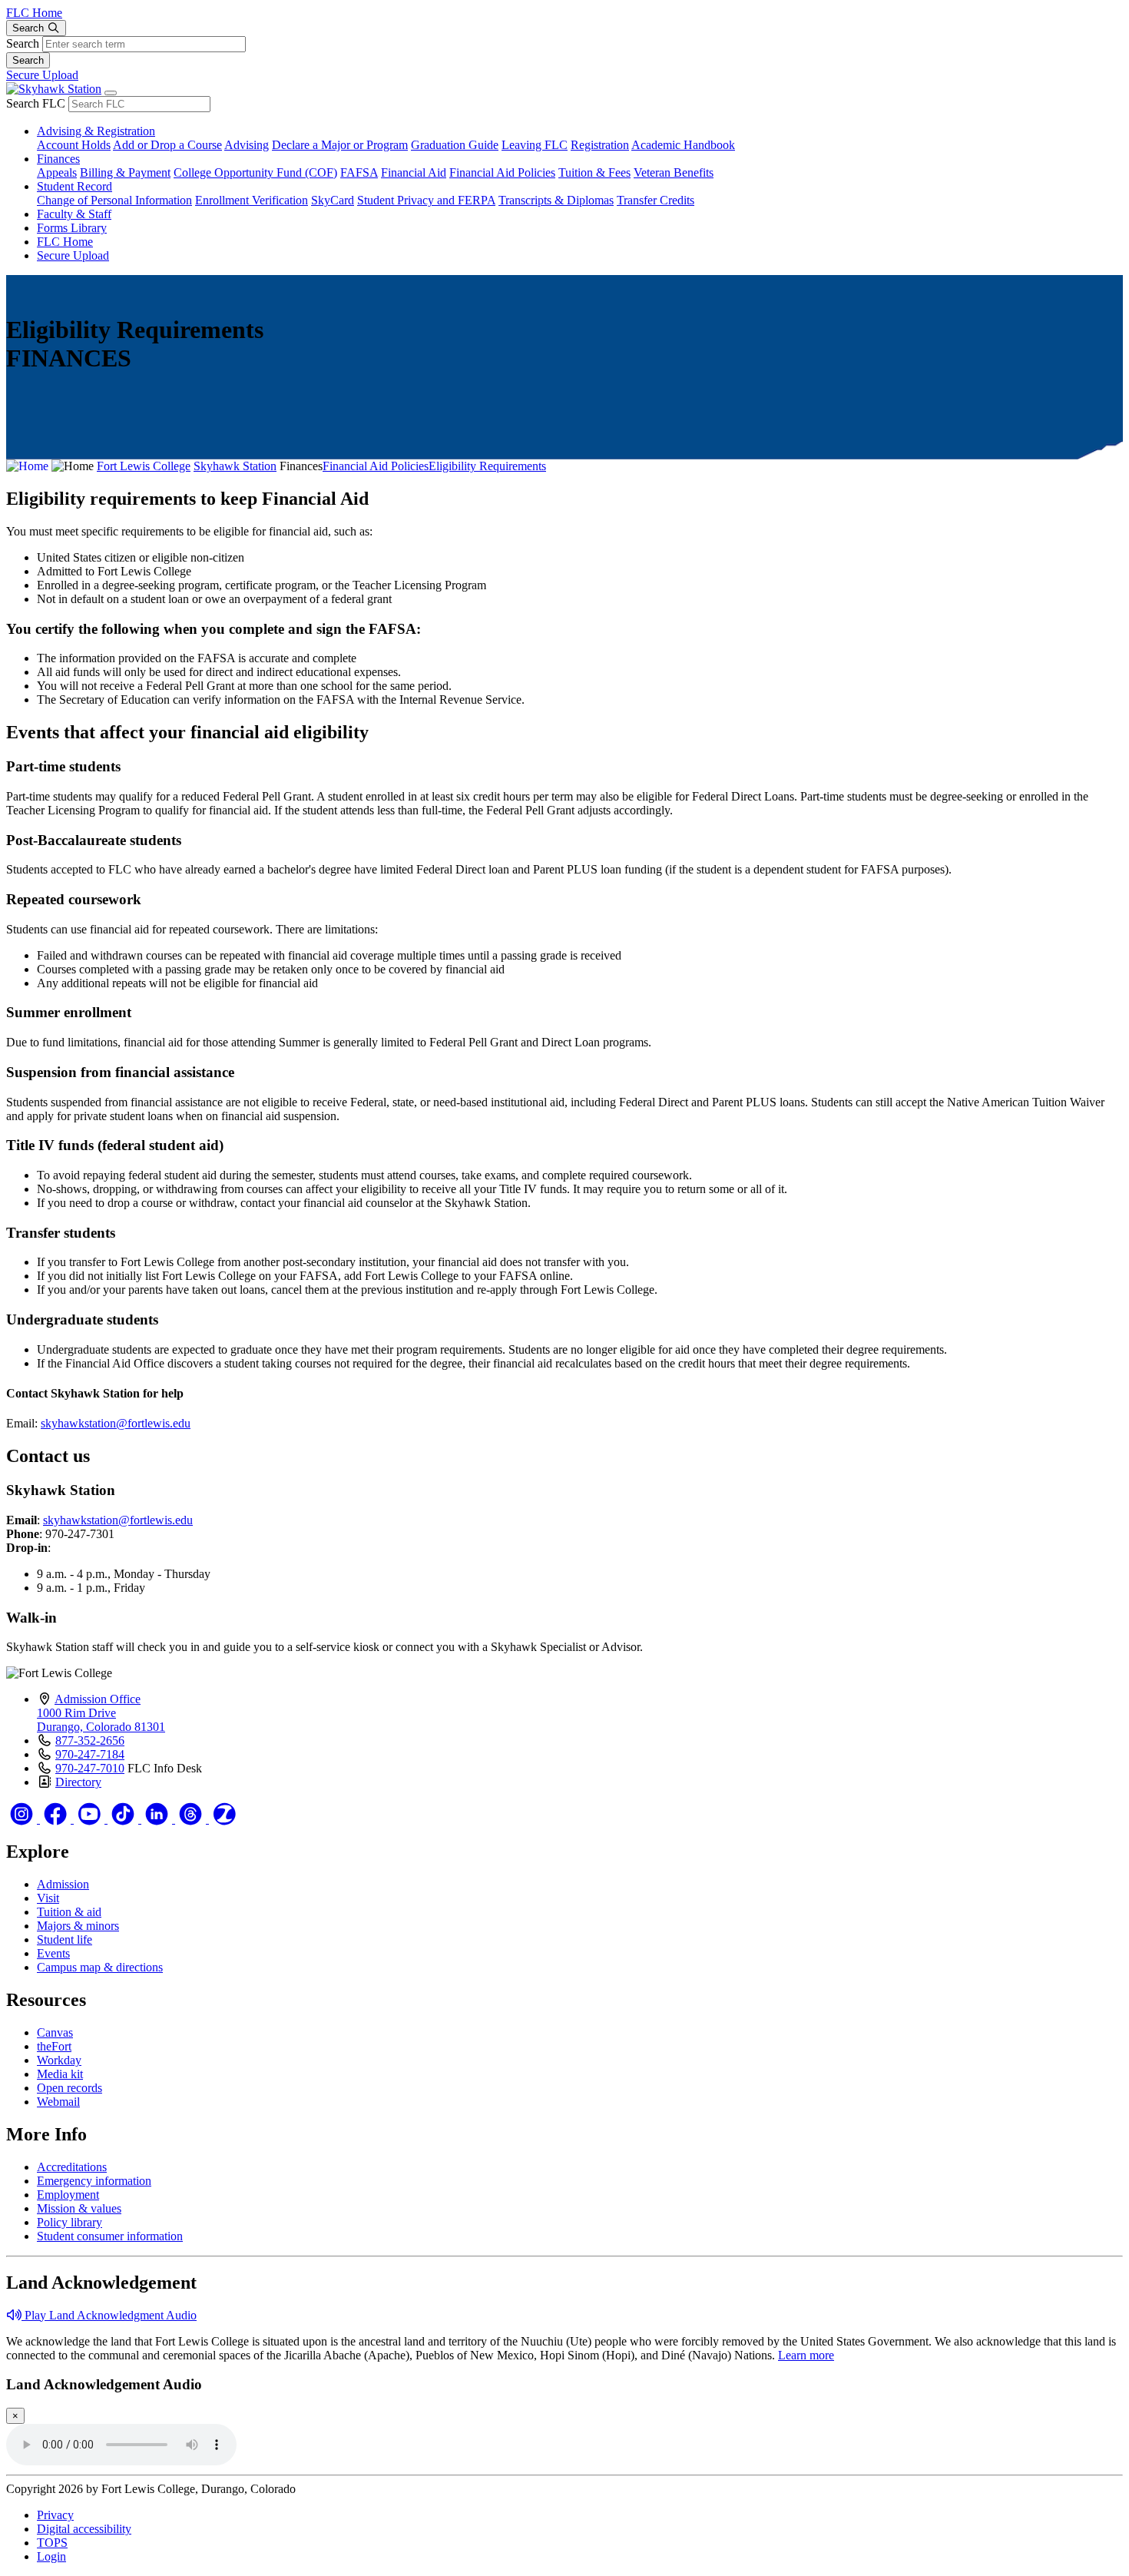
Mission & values (79, 2208)
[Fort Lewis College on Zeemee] (224, 1819)
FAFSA (359, 172)
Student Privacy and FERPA (426, 200)
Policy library (70, 2222)
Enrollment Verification (252, 200)
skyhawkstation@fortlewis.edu (116, 1423)
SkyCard (333, 200)
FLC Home (34, 13)
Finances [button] (58, 159)
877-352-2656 (90, 1741)
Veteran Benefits (674, 172)
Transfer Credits (656, 200)
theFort (54, 2046)
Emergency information (94, 2181)
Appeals (57, 172)
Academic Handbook (683, 145)
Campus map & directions (100, 1967)
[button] (101, 2315)
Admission (63, 1884)
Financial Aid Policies (502, 172)
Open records (70, 2088)
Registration (600, 145)
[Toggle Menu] (111, 93)
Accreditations (72, 2167)
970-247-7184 (90, 1754)
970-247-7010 (90, 1768)
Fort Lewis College (144, 466)
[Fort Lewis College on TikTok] (124, 1819)
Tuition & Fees (594, 172)
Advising (247, 145)
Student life (65, 1939)
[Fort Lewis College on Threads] (192, 1819)
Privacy (55, 2515)
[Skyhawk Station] (54, 89)
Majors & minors (78, 1926)
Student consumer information (110, 2236)
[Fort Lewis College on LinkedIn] (158, 1819)
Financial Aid (414, 172)
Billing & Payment (125, 172)
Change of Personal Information (114, 200)
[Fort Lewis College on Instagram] (23, 1819)
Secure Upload (42, 75)
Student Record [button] (74, 186)
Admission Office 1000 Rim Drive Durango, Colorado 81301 (101, 1713)
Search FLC (36, 103)
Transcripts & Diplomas (556, 200)
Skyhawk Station (235, 466)
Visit (48, 1898)
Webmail (58, 2102)
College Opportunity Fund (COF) (255, 172)
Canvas (55, 2032)
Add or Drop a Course (167, 145)
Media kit (60, 2074)
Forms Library (72, 228)
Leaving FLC (535, 145)
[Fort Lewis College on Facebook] (57, 1819)
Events (53, 1953)
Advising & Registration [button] (96, 131)
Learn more (806, 2355)
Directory (78, 1782)
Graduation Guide (455, 145)
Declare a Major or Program (340, 145)
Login (51, 2556)
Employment (68, 2195)
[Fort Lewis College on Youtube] (91, 1819)
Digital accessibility (84, 2529)
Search (23, 43)
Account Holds (74, 145)
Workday (59, 2060)
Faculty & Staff (74, 214)
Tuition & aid (69, 1912)
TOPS (52, 2543)
